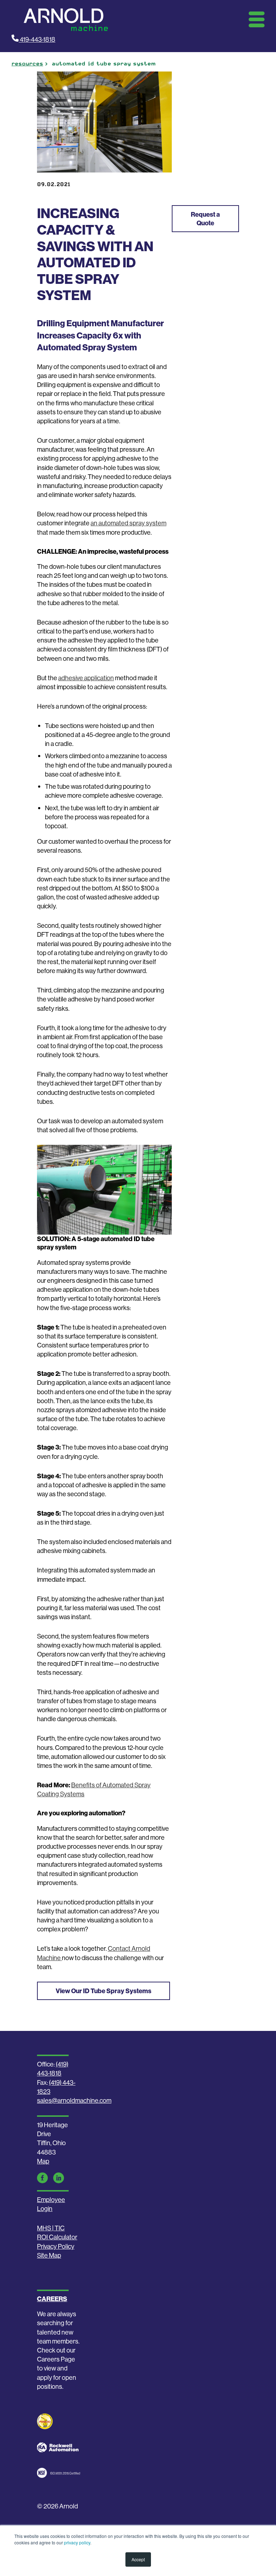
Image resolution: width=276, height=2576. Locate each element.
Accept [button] (138, 2559)
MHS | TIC (51, 2228)
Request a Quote (205, 218)
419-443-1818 (37, 39)
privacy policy (77, 2542)
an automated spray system (128, 523)
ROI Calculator (57, 2237)
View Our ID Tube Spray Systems (103, 1991)
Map (43, 2161)
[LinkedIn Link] (59, 2178)
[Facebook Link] (42, 2178)
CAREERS (52, 2299)
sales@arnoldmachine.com (74, 2100)
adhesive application (86, 678)
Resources (27, 64)
